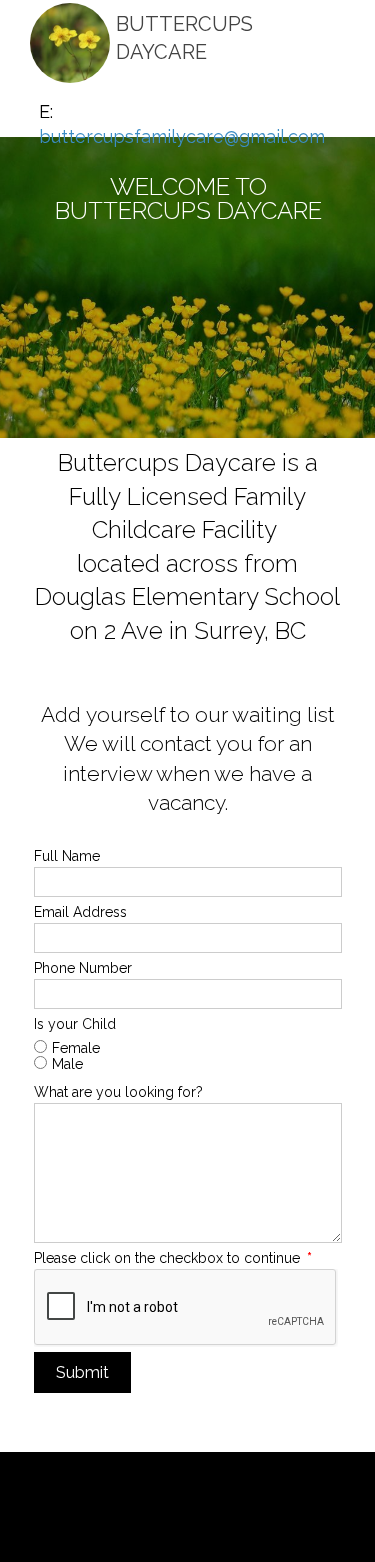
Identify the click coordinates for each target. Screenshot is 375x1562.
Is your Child (75, 1024)
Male (67, 1064)
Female (76, 1048)
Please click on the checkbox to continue (173, 1258)
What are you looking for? (118, 1092)
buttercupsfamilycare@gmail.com (182, 136)
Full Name (67, 856)
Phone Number (83, 968)
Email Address (80, 912)
